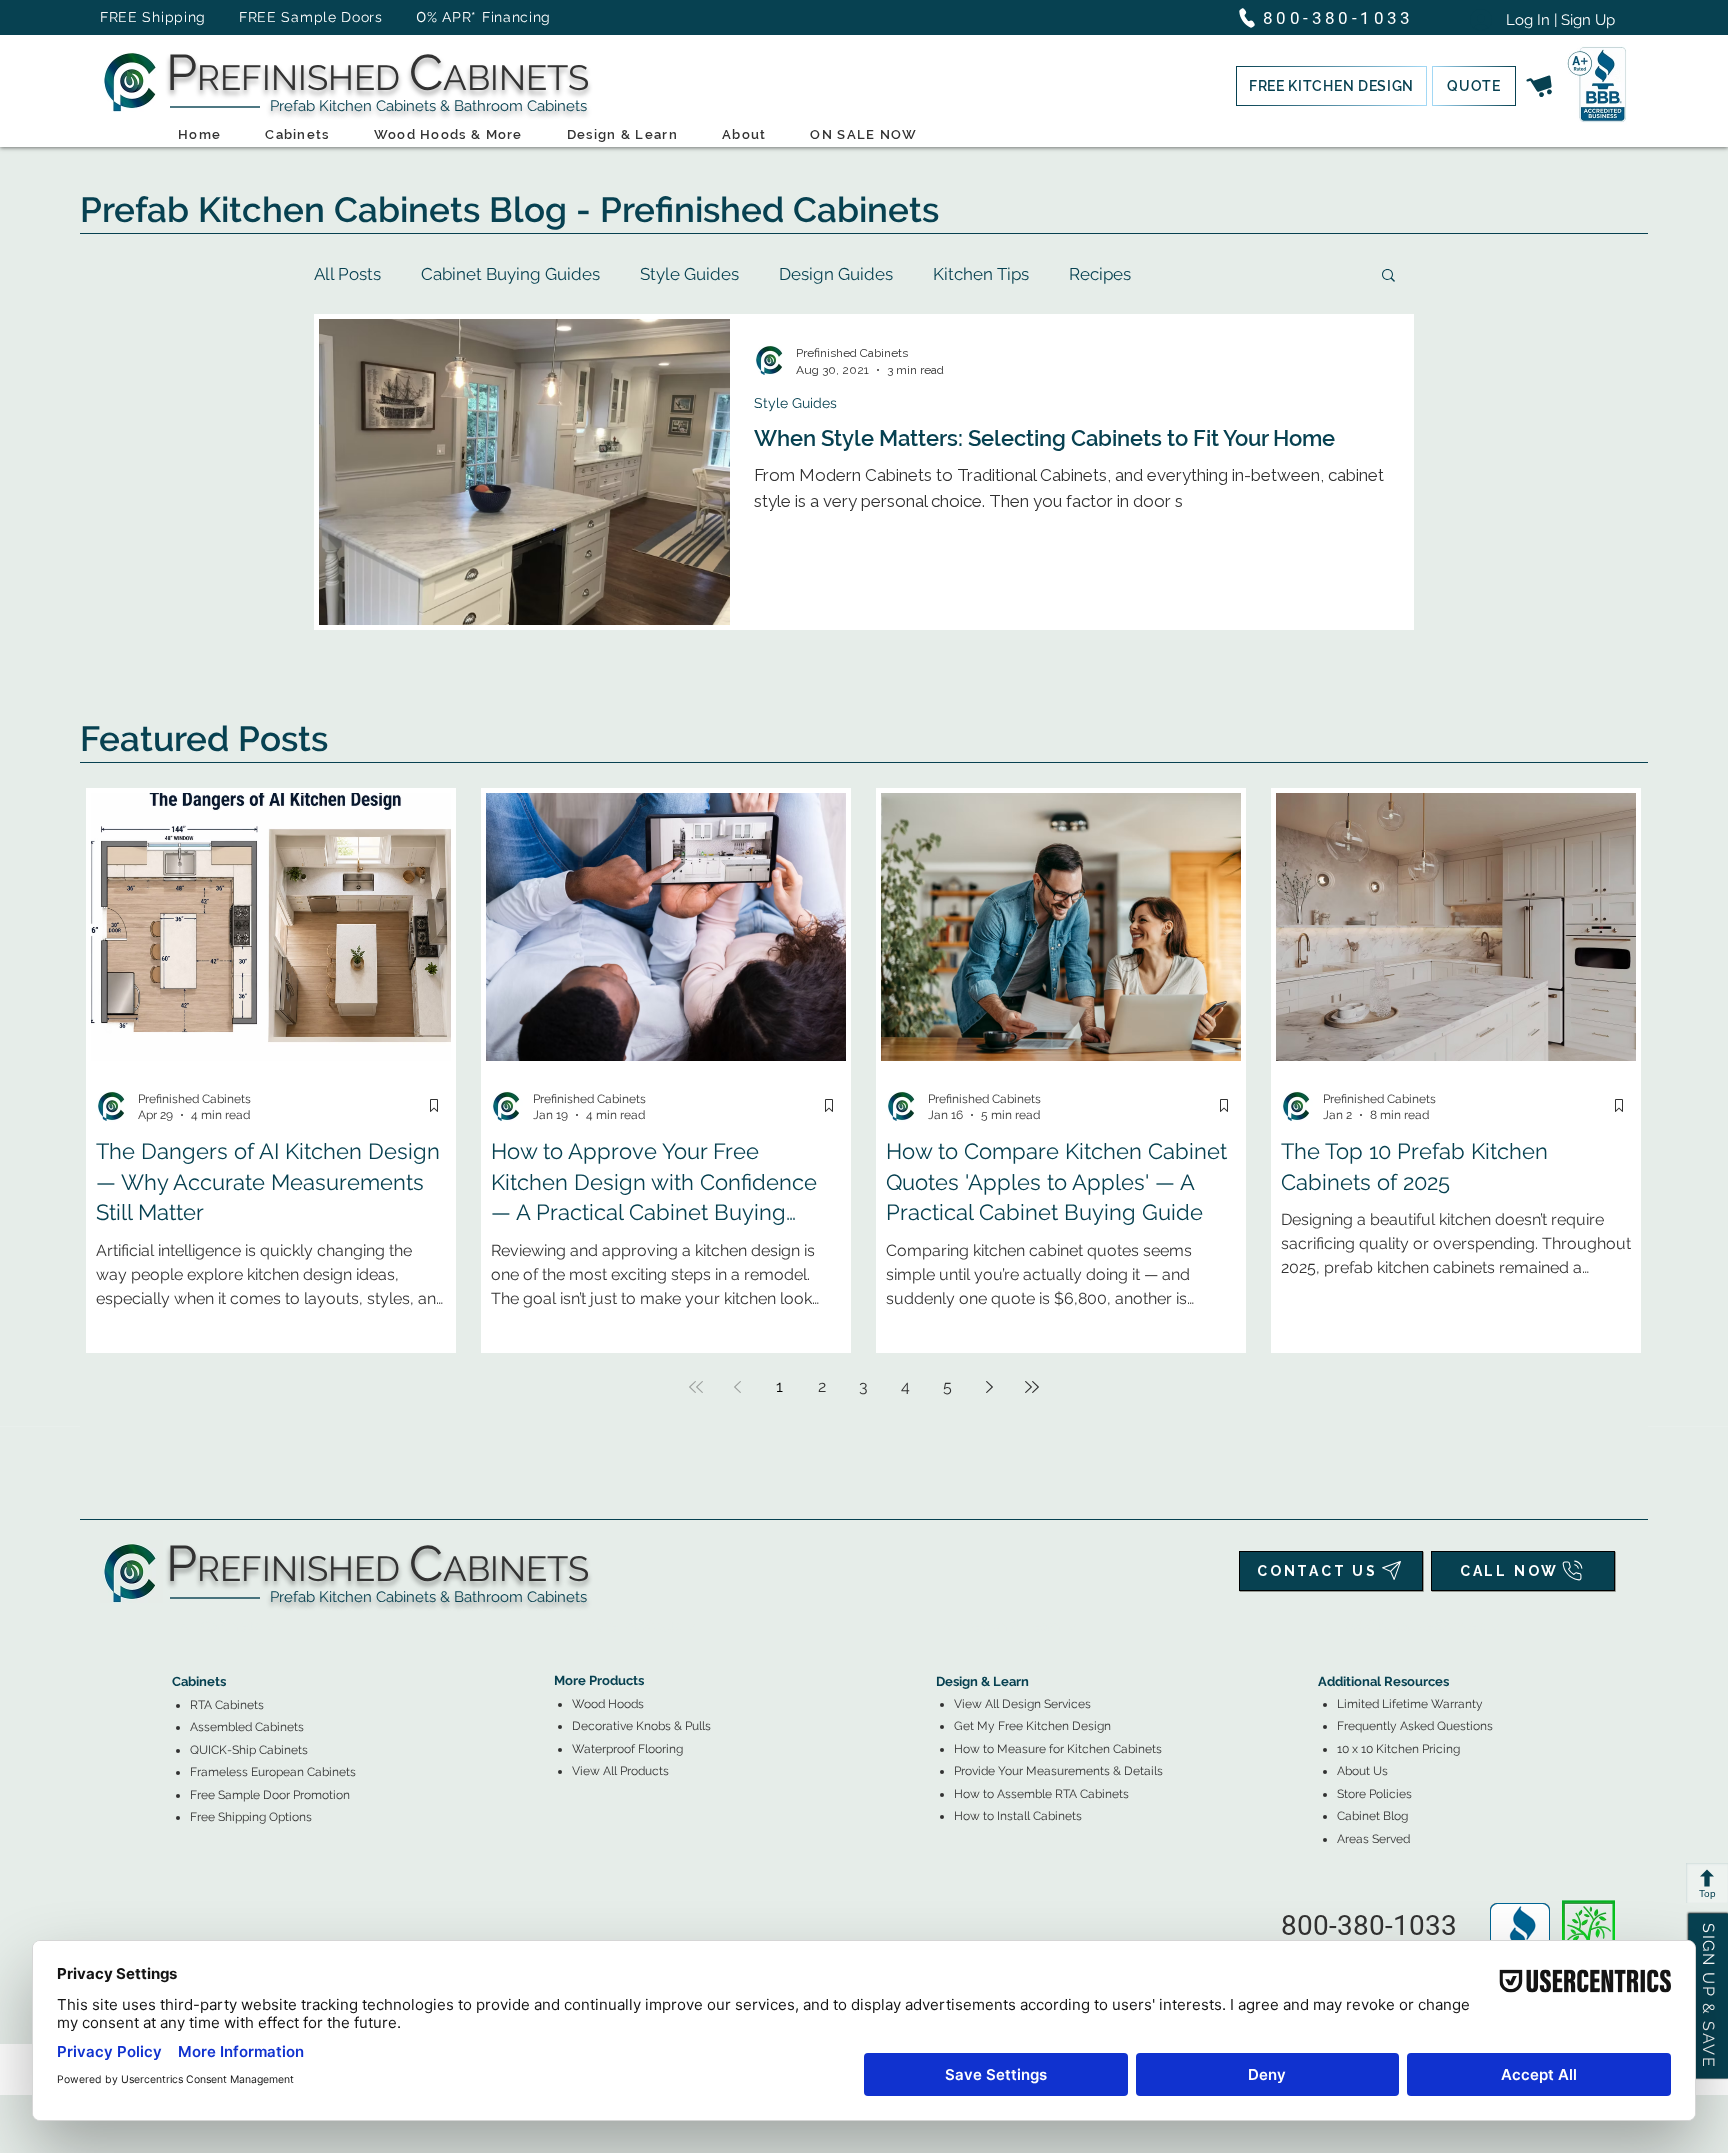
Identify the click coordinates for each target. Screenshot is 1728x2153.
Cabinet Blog (1372, 1816)
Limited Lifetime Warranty (1410, 1704)
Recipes (1100, 274)
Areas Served (1373, 1839)
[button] (1331, 86)
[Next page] (990, 1387)
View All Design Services (1022, 1704)
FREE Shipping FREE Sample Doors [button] (251, 17)
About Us (1362, 1771)
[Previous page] (738, 1387)
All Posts (347, 274)
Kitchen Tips (981, 274)
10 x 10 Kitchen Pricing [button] (1398, 1749)
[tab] (184, 1626)
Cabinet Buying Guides (510, 274)
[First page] (696, 1387)
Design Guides (836, 274)
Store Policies (1374, 1794)
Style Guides (689, 274)
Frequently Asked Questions (1415, 1726)
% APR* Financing (489, 17)
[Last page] (1032, 1387)
